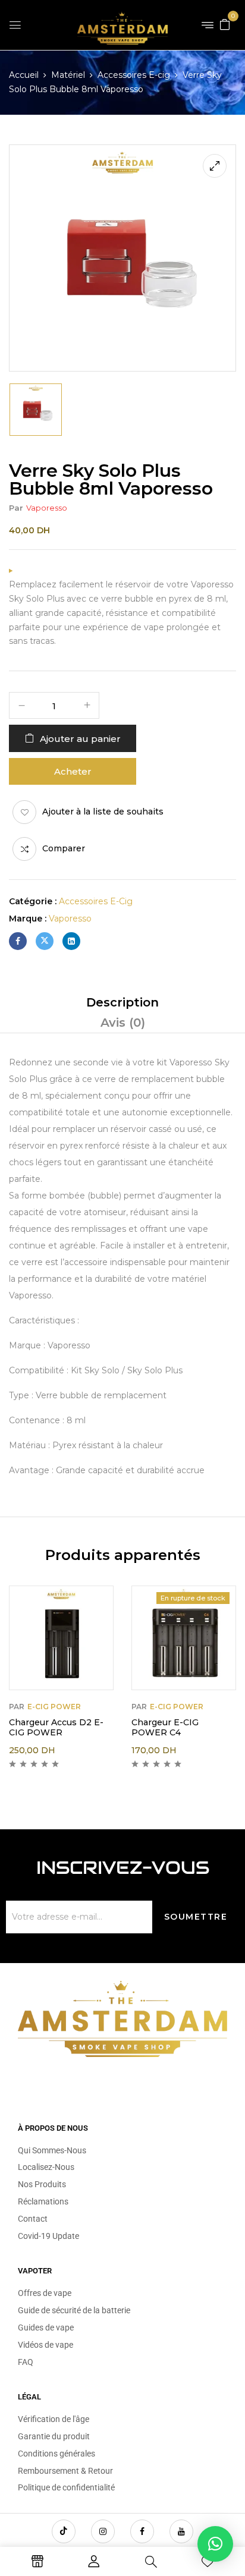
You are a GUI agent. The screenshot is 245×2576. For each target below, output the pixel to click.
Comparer (64, 848)
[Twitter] (45, 941)
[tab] (122, 1002)
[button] (225, 24)
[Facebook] (18, 941)
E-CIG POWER (54, 1707)
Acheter (73, 771)
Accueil (24, 75)
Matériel (68, 75)
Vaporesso (47, 508)
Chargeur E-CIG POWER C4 (165, 1727)
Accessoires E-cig (134, 75)
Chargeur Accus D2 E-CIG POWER (56, 1727)
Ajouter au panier (80, 739)
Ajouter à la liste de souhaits (103, 812)
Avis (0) (123, 1023)
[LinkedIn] (71, 941)
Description (122, 1002)
